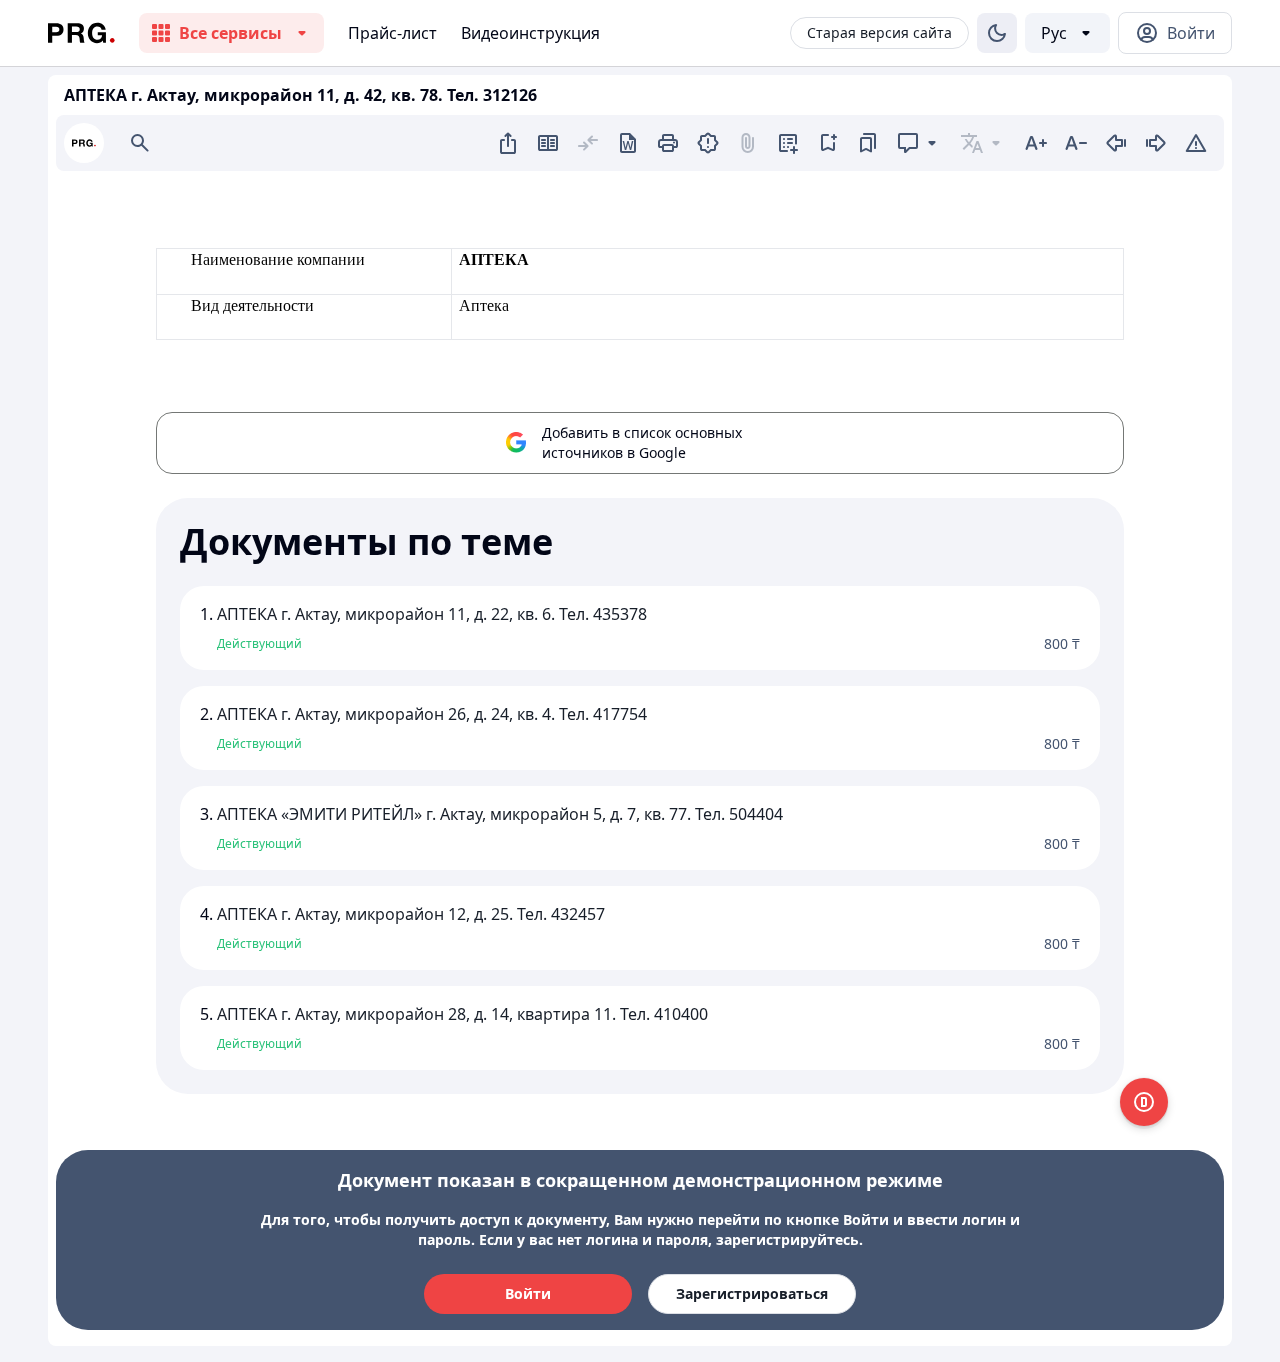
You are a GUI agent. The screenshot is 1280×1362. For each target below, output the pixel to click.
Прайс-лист (392, 33)
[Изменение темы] (997, 33)
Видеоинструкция (530, 33)
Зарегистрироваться (752, 1293)
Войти (528, 1293)
